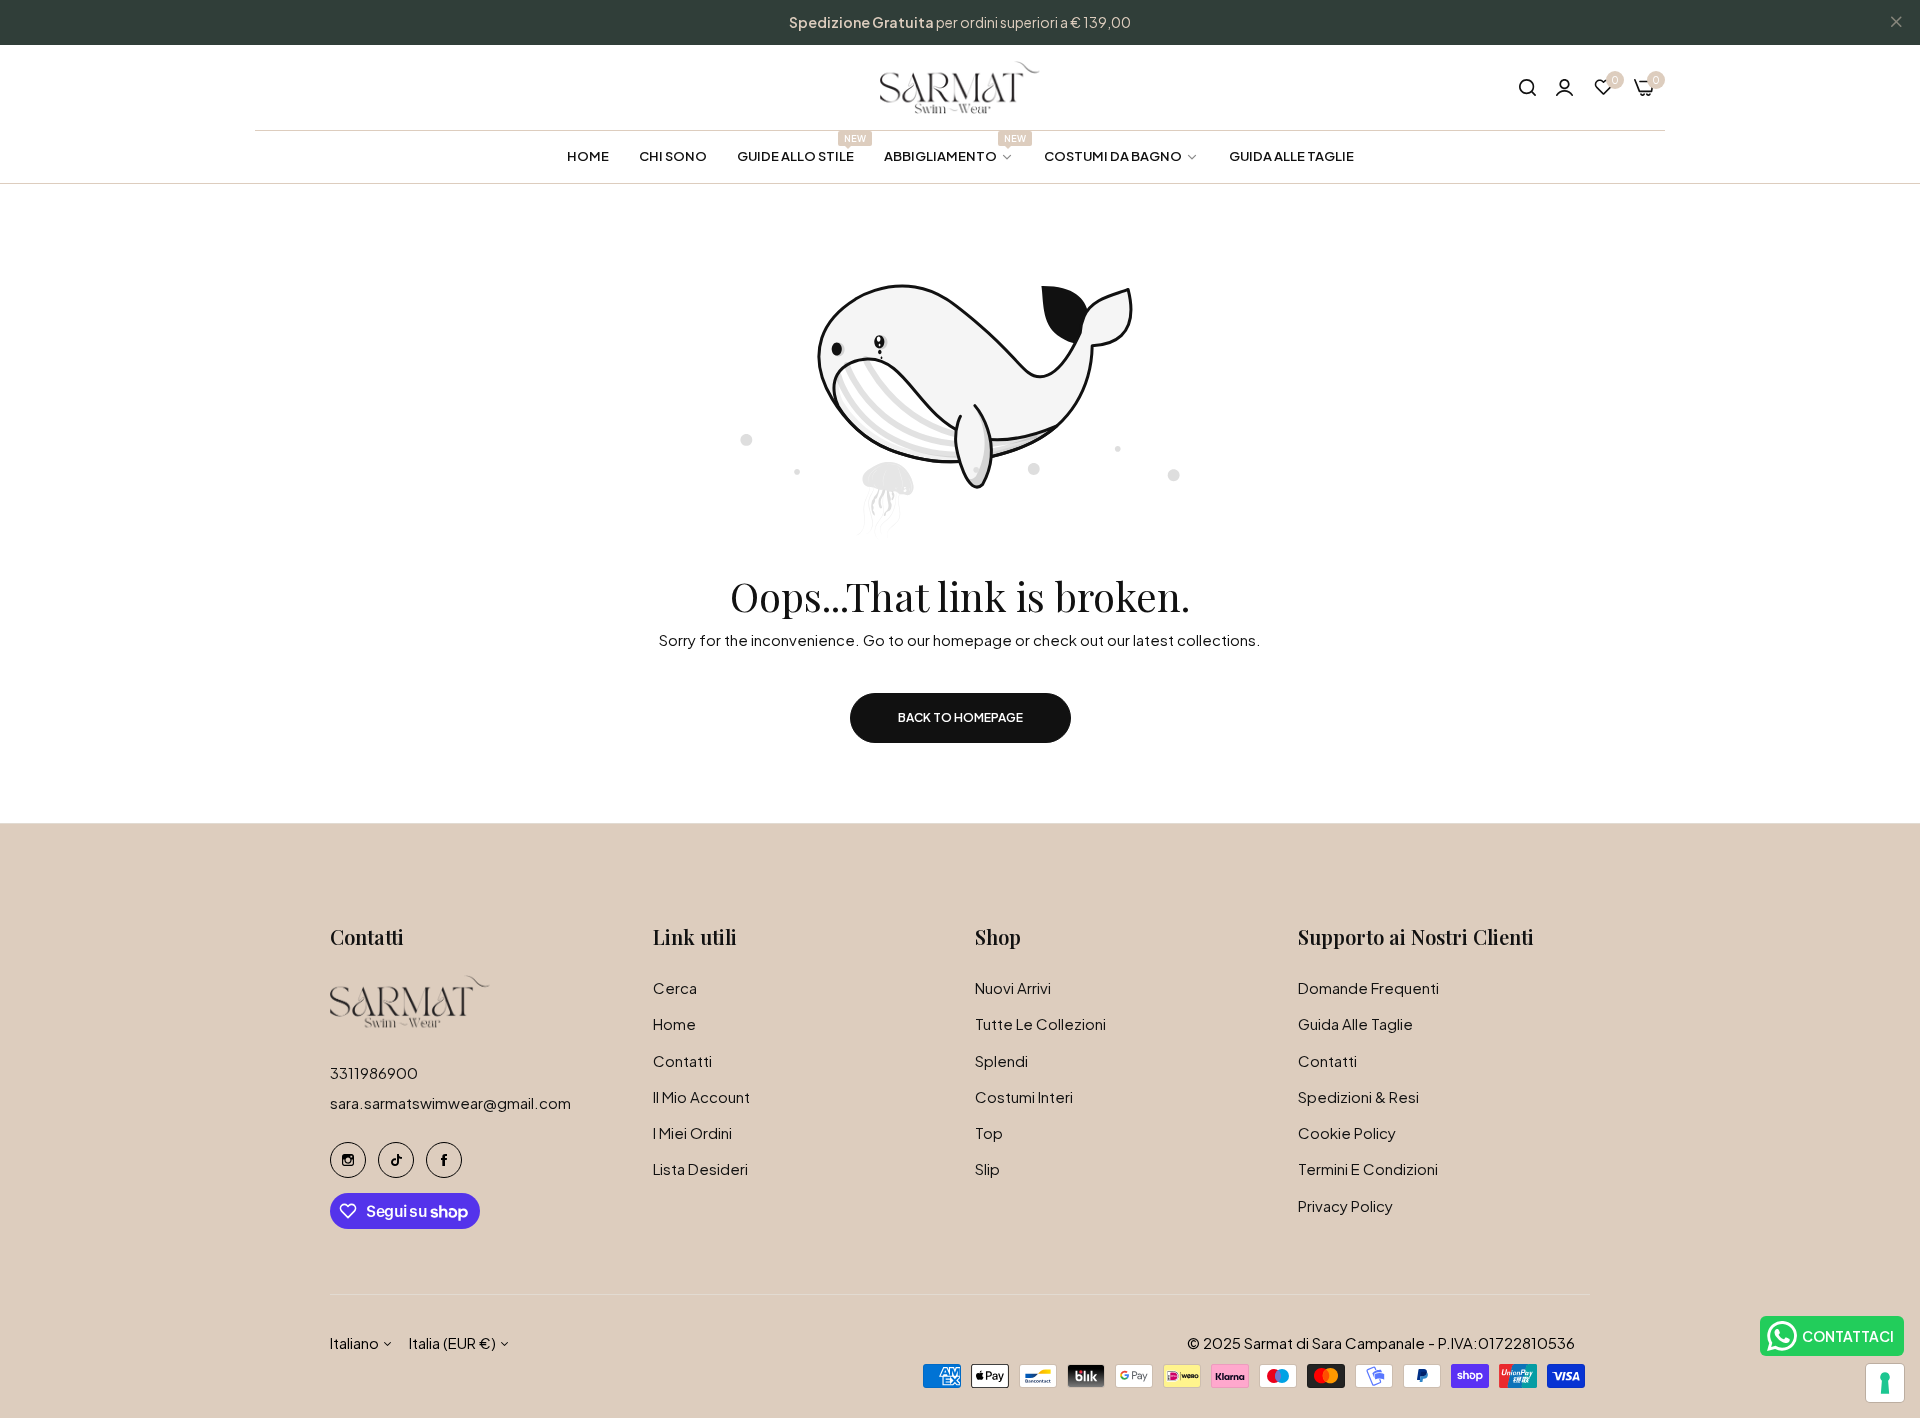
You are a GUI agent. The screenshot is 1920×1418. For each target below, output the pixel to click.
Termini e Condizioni (1368, 1168)
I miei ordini (692, 1132)
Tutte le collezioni (1040, 1023)
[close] (1896, 23)
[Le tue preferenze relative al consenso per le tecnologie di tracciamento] (1885, 1383)
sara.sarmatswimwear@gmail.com (450, 1102)
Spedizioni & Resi (1358, 1096)
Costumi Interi (1024, 1096)
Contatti (682, 1060)
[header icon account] (1564, 87)
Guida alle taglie (1355, 1023)
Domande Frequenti (1368, 987)
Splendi (1001, 1060)
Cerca (675, 987)
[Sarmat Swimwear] (960, 87)
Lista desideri (700, 1168)
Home (674, 1023)
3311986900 (374, 1072)
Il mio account (701, 1096)
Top (989, 1132)
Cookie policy (1347, 1132)
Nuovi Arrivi (1013, 987)
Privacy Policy (1345, 1205)
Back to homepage (960, 717)
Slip (987, 1168)
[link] (949, 156)
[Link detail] (348, 1160)
